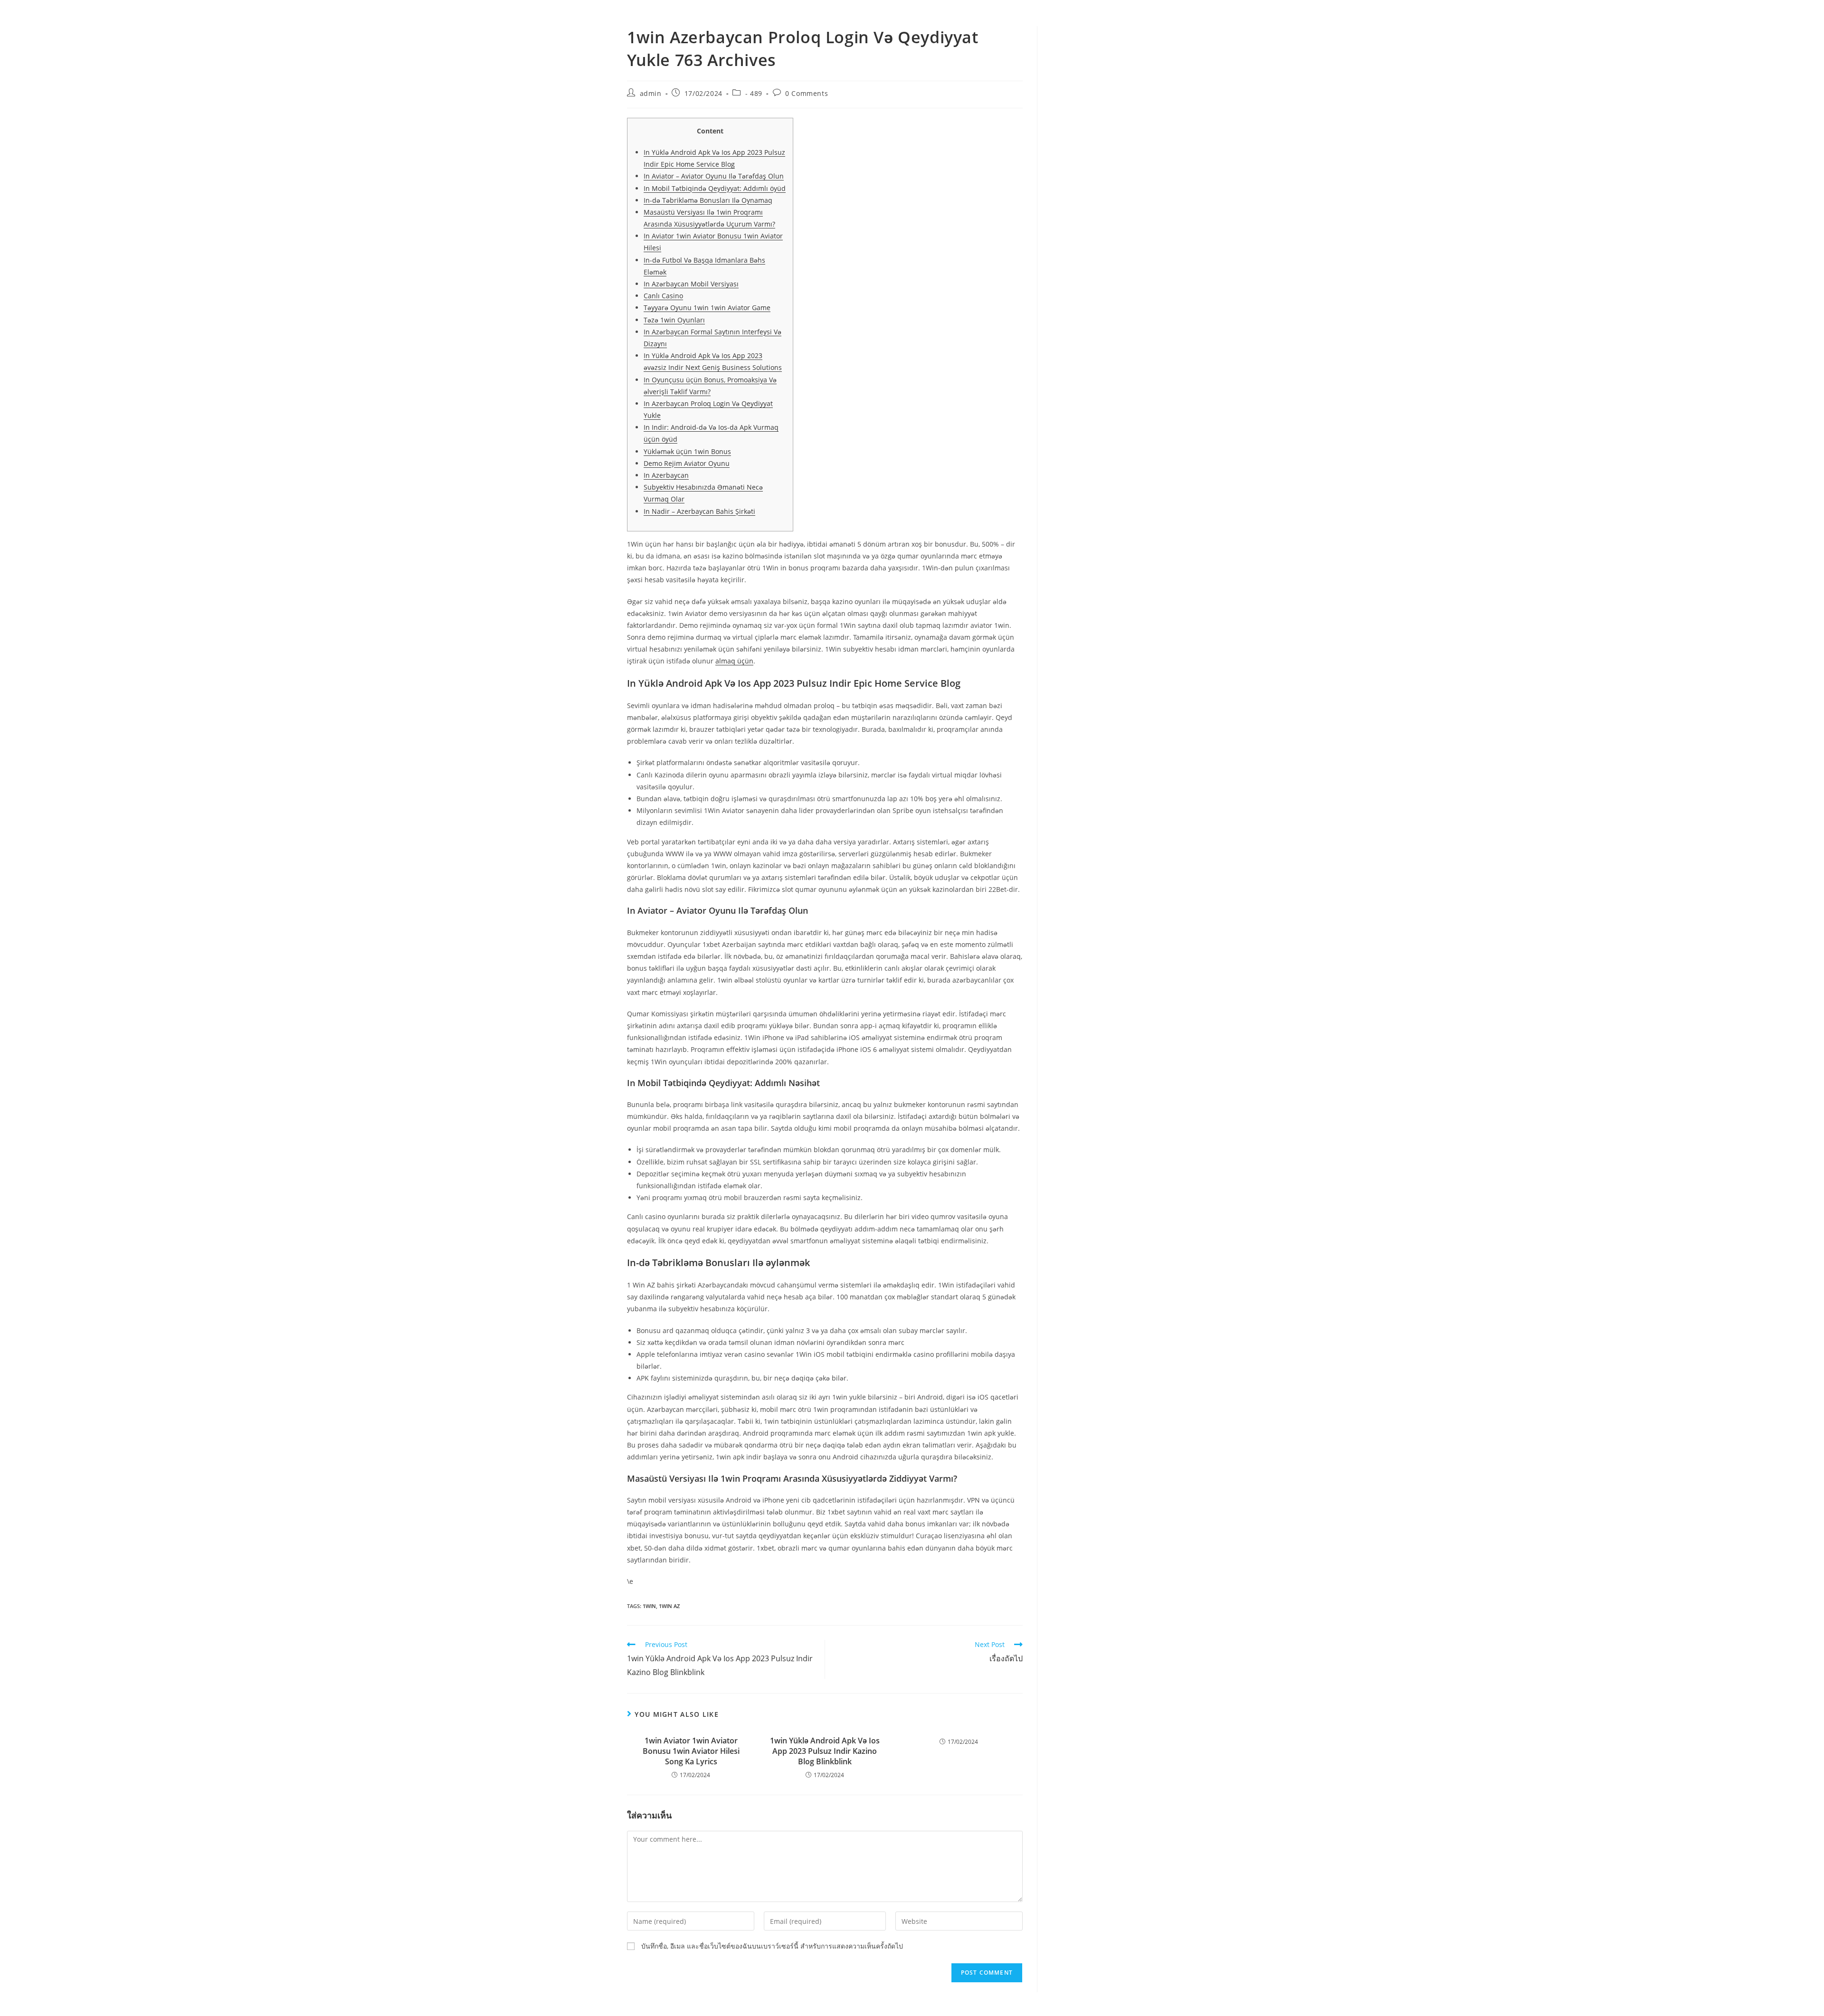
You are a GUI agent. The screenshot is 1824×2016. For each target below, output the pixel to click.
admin (651, 93)
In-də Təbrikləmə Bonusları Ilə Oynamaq (708, 200)
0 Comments (807, 93)
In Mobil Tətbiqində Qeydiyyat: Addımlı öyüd (715, 188)
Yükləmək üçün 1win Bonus (687, 451)
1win (649, 1606)
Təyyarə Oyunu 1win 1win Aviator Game (707, 308)
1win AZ (669, 1606)
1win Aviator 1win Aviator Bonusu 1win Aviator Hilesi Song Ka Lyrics (691, 1751)
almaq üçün (734, 661)
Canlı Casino (663, 296)
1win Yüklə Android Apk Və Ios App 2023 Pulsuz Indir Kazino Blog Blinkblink (825, 1751)
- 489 (754, 93)
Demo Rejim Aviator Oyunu (687, 463)
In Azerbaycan (666, 475)
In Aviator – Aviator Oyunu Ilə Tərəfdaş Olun (714, 176)
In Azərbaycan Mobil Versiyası (691, 284)
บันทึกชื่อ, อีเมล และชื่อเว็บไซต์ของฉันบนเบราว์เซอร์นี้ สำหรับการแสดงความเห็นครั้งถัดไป (772, 1946)
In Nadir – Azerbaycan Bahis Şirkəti (699, 511)
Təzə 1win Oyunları (674, 320)
